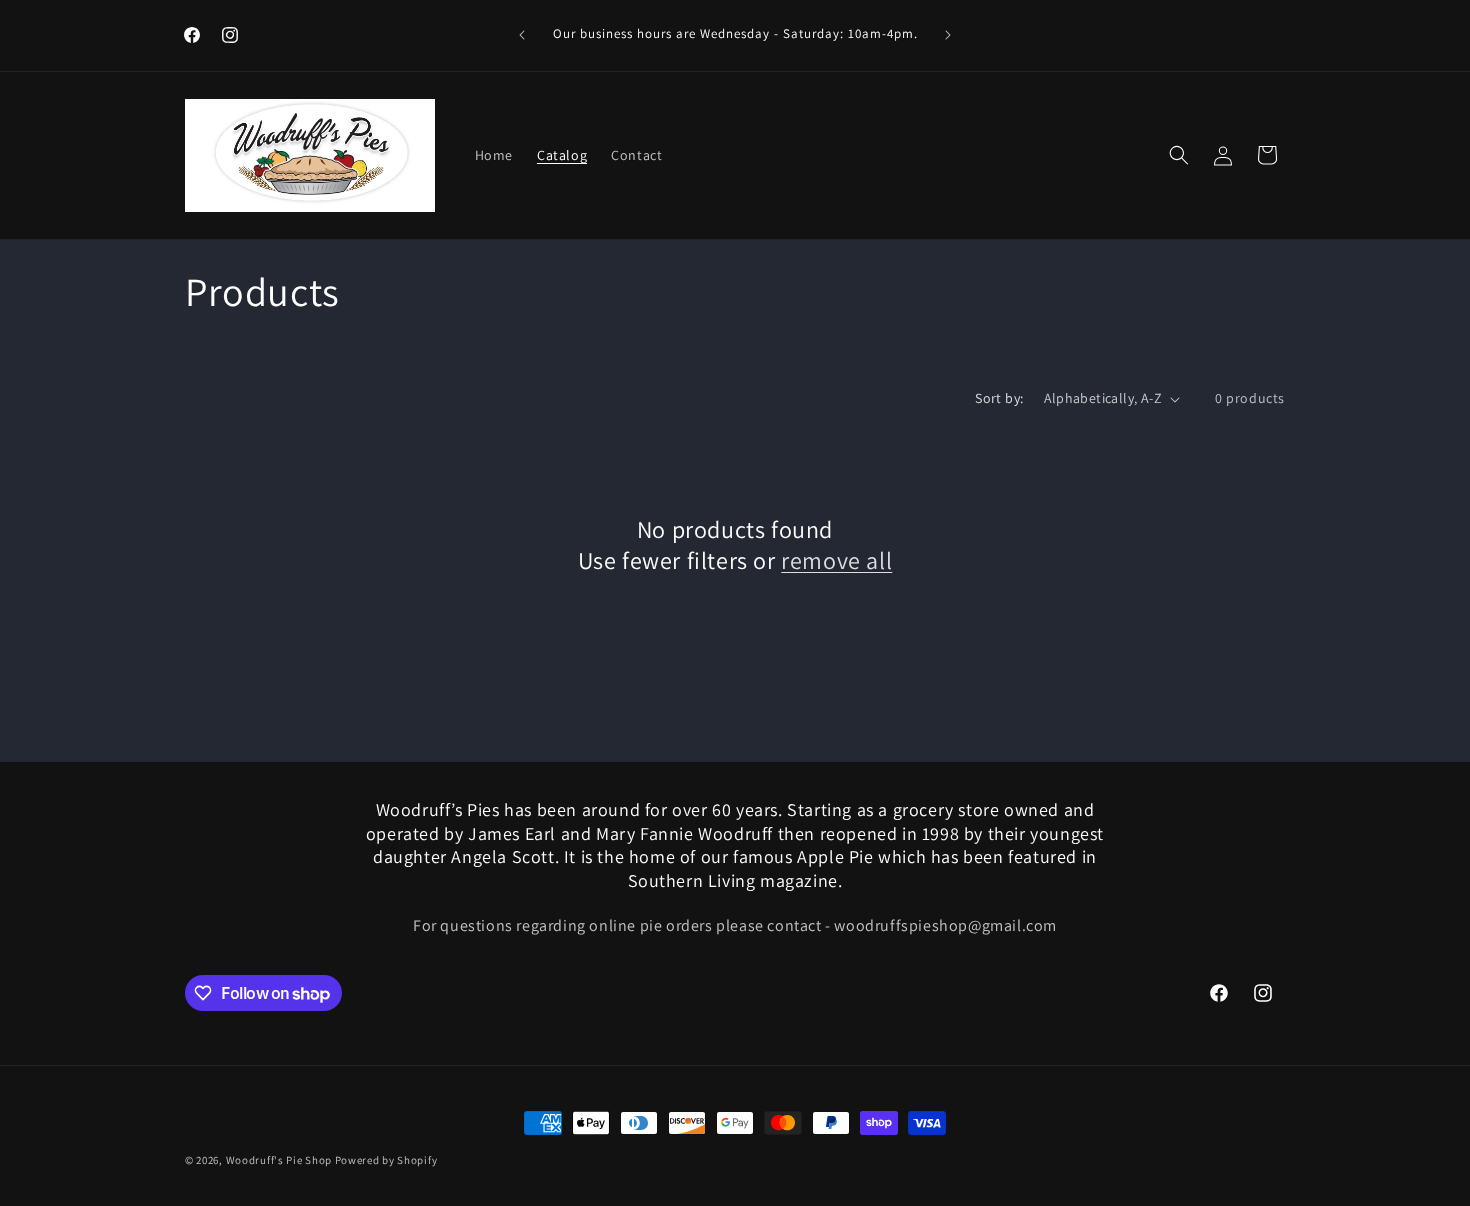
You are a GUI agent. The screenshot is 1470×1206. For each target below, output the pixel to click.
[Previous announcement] (522, 35)
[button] (1179, 155)
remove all (836, 560)
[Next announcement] (948, 35)
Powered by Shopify (386, 1160)
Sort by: (999, 398)
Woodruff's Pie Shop (279, 1160)
